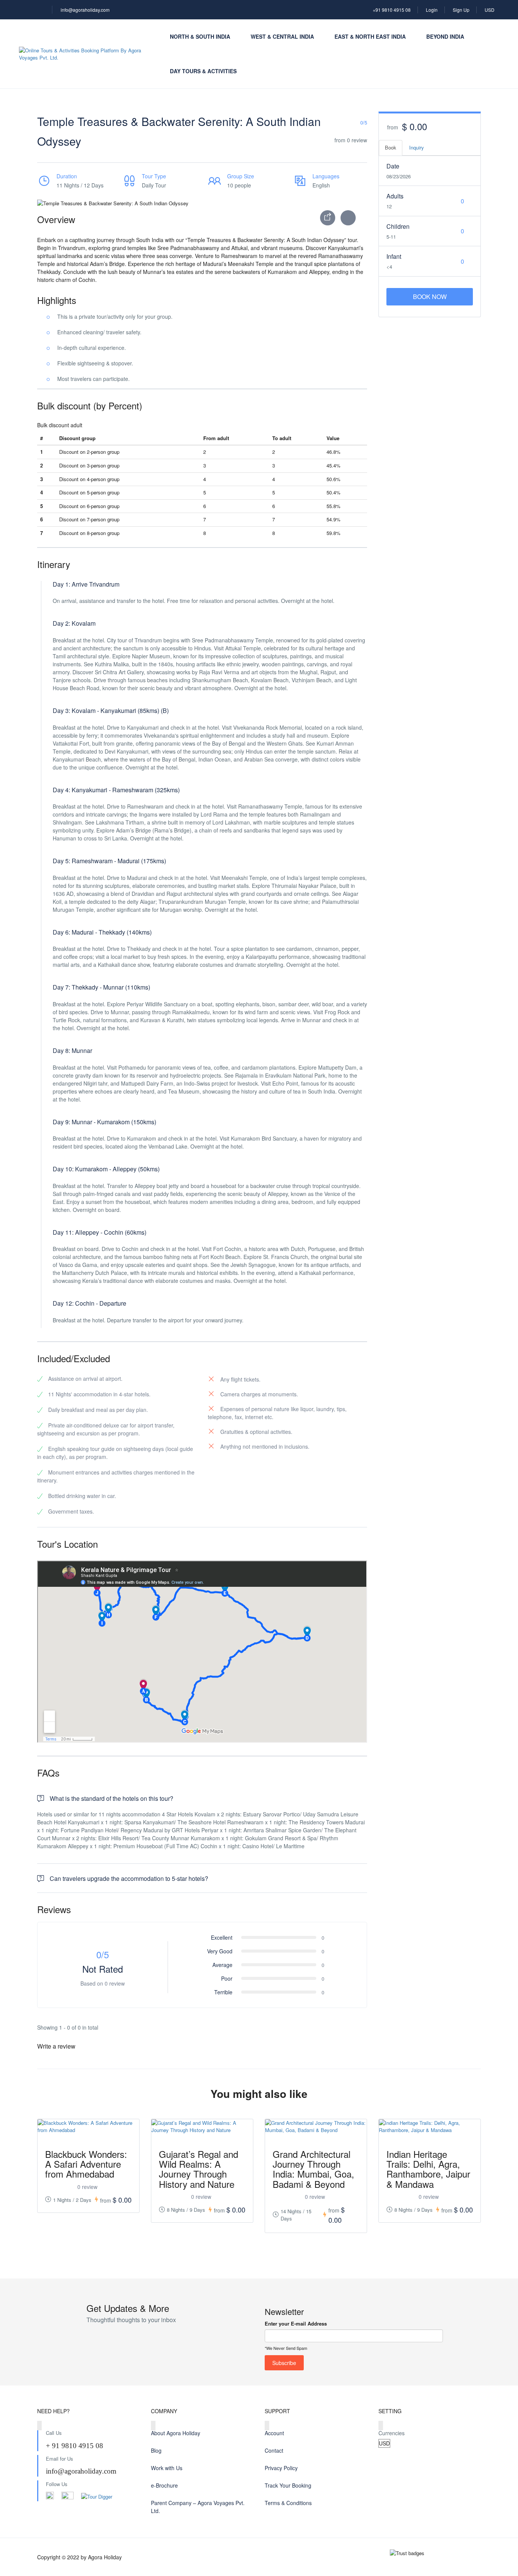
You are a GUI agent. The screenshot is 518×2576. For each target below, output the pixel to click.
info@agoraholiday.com (85, 10)
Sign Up (461, 10)
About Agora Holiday (176, 2433)
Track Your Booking (288, 2485)
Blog (156, 2450)
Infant (394, 256)
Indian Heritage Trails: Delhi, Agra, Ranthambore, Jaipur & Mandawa (428, 2169)
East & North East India (370, 36)
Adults (395, 196)
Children (398, 226)
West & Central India (282, 36)
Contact (274, 2450)
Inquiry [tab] (417, 147)
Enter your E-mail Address (296, 2323)
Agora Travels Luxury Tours (443, 2485)
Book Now (430, 297)
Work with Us (167, 2468)
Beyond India (445, 36)
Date (393, 166)
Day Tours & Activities (203, 71)
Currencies (392, 2433)
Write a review (57, 2046)
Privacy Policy (281, 2468)
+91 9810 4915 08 (392, 10)
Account (274, 2433)
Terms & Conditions (288, 2503)
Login (432, 10)
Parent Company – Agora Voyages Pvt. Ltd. (198, 2507)
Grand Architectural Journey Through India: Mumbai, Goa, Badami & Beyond (313, 2169)
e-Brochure (164, 2485)
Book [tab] (391, 147)
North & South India (200, 36)
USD (490, 10)
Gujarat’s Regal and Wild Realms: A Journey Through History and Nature (199, 2169)
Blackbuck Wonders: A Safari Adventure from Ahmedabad (86, 2164)
